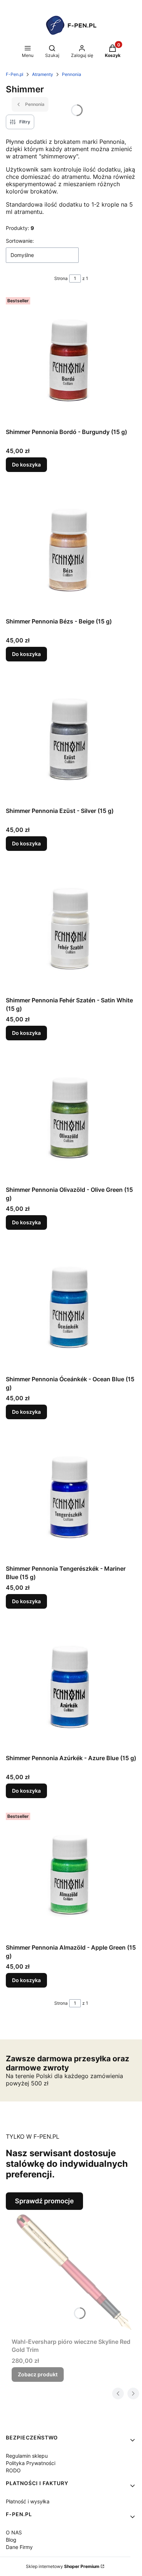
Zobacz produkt (38, 2374)
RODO (13, 2470)
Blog (11, 2540)
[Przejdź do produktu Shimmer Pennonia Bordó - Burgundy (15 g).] (71, 360)
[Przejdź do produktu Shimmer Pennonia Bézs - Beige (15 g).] (71, 549)
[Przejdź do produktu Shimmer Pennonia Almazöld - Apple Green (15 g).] (71, 1875)
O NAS (14, 2532)
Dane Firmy (19, 2547)
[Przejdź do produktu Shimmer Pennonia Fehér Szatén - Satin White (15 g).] (71, 928)
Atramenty (43, 74)
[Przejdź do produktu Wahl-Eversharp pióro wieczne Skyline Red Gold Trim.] (74, 2272)
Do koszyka (26, 464)
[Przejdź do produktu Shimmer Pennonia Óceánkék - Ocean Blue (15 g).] (71, 1307)
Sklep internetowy (63, 2566)
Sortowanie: (20, 241)
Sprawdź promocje (44, 2201)
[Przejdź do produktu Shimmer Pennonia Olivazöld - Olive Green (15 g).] (71, 1117)
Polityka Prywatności (31, 2463)
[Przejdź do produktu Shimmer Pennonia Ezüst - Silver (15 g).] (71, 738)
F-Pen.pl (15, 74)
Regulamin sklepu (27, 2456)
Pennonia (72, 74)
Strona (61, 278)
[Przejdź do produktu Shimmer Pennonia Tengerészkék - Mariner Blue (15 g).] (71, 1496)
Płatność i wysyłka (28, 2501)
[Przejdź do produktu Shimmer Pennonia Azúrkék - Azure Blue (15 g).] (71, 1686)
